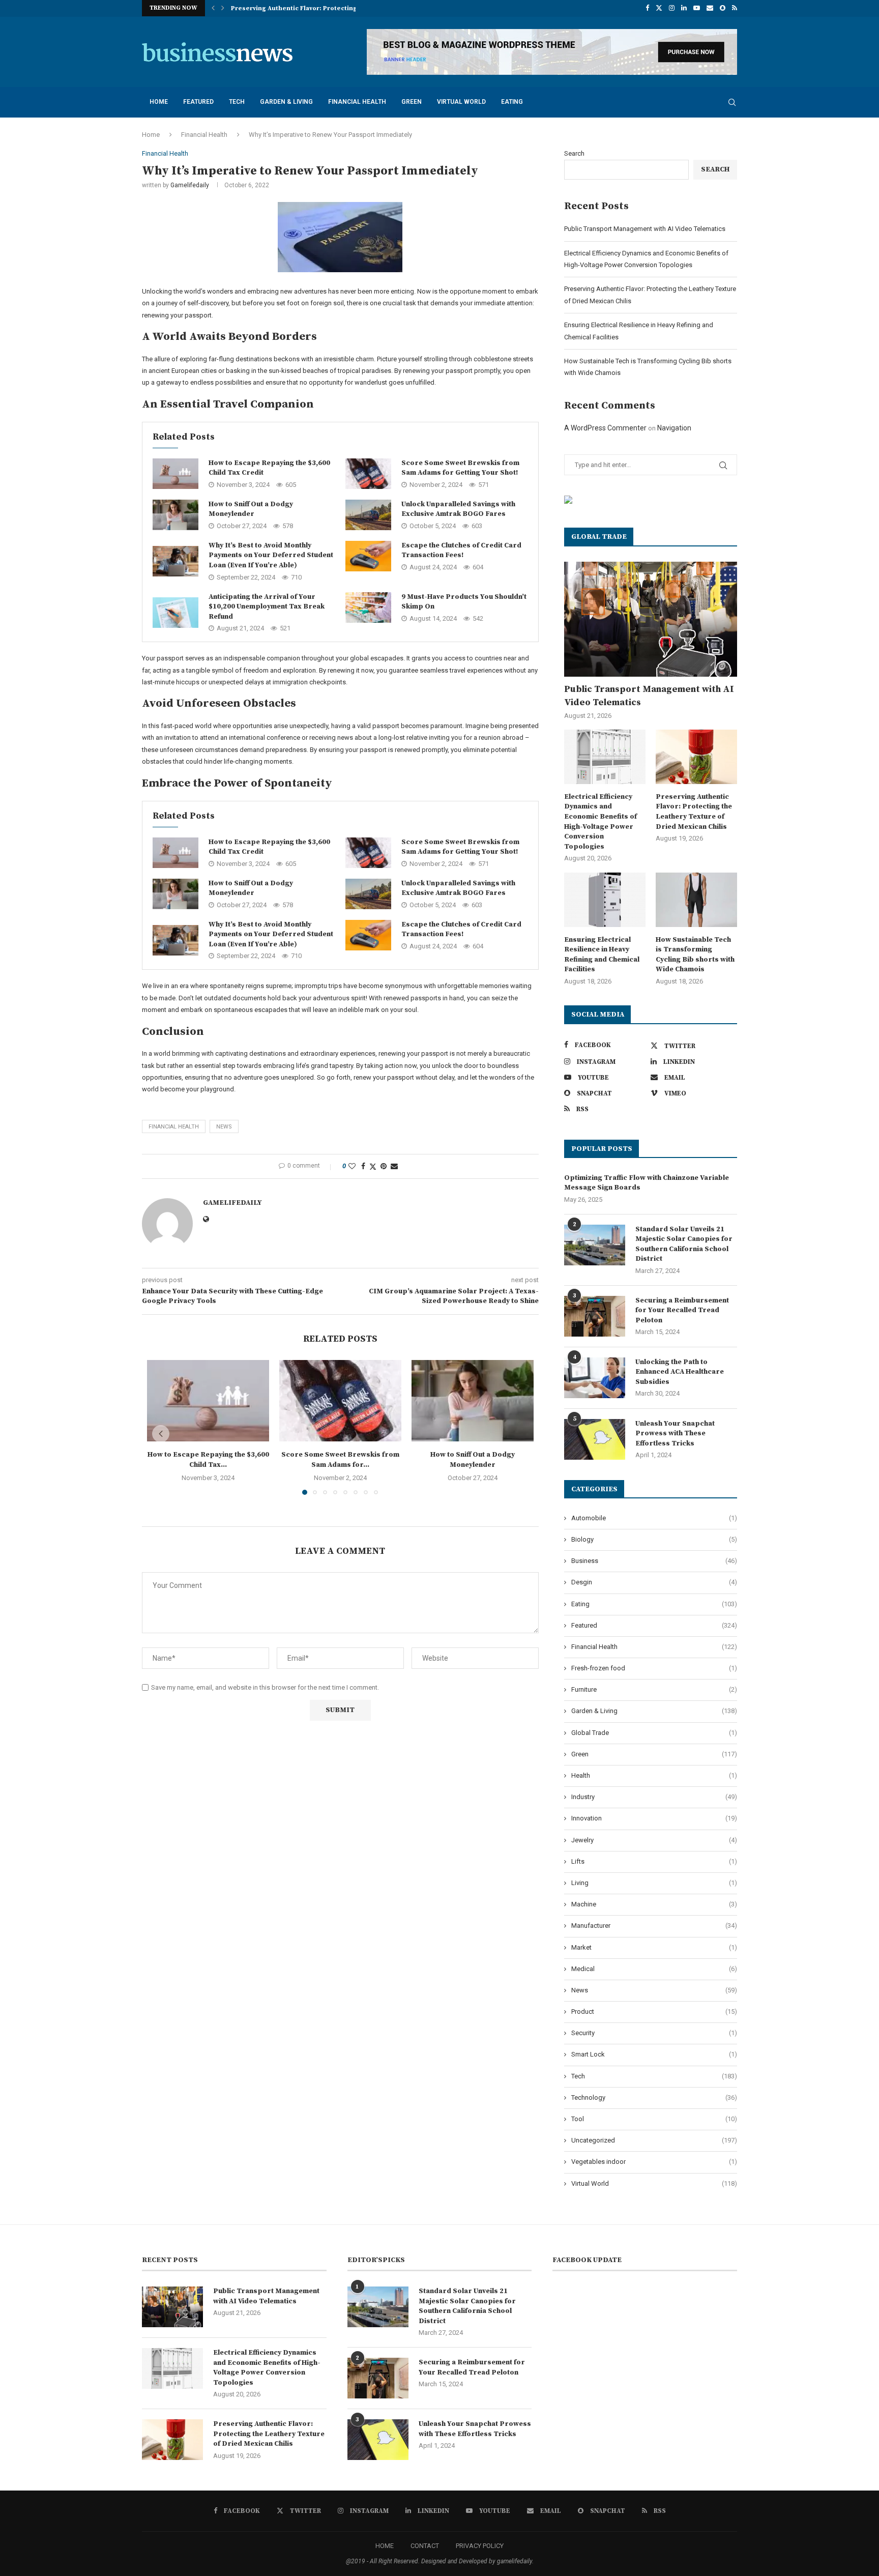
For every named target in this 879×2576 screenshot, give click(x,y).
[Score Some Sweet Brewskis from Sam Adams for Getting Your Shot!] (368, 474)
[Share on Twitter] (373, 1166)
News (654, 1990)
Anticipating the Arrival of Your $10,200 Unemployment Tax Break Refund (267, 607)
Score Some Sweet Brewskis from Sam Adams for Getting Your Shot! (460, 468)
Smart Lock (654, 2054)
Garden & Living (286, 102)
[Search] (732, 102)
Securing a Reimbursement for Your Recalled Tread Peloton (682, 1310)
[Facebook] (647, 8)
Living (654, 1883)
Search (574, 153)
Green (412, 102)
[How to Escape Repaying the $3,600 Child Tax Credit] (175, 474)
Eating (512, 102)
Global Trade (654, 1733)
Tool (654, 2119)
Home (159, 102)
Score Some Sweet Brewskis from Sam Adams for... (340, 1460)
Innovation (654, 1818)
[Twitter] (659, 8)
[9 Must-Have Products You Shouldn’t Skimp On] (368, 607)
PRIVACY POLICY (480, 2546)
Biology (654, 1539)
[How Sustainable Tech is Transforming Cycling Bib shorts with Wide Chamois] (696, 900)
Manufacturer (654, 1926)
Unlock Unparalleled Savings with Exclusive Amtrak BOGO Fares (458, 509)
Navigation (674, 428)
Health (654, 1775)
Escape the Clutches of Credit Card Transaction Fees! (461, 551)
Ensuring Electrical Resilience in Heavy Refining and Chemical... (331, 8)
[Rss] (735, 8)
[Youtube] (697, 8)
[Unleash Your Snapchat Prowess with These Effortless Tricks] (595, 1439)
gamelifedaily (190, 185)
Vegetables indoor (654, 2162)
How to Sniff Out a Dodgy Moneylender (251, 509)
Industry (654, 1797)
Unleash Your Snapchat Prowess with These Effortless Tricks (675, 1434)
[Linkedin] (684, 8)
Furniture (654, 1689)
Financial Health (357, 102)
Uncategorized (654, 2140)
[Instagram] (672, 8)
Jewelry (654, 1840)
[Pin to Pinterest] (384, 1166)
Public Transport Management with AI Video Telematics (645, 229)
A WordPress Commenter (605, 428)
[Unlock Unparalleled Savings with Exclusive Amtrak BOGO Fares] (368, 515)
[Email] (710, 8)
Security (654, 2033)
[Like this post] (352, 1166)
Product (654, 2011)
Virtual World (461, 102)
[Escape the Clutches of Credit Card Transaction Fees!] (368, 556)
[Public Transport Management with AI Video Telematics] (651, 619)
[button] (213, 8)
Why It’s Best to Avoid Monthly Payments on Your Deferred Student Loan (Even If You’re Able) (271, 555)
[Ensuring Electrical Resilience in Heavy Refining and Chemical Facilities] (605, 900)
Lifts (654, 1861)
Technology (654, 2097)
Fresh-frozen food (654, 1668)
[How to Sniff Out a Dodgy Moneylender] (175, 515)
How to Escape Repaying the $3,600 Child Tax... (208, 1460)
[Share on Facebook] (363, 1166)
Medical (654, 1969)
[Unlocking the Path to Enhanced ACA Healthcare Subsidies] (595, 1378)
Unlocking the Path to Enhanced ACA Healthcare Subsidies (680, 1372)
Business (654, 1561)
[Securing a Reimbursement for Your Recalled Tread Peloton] (595, 1316)
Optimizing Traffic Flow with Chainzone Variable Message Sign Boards (647, 1183)
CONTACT (425, 2546)
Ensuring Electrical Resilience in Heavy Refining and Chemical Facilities (602, 955)
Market (654, 1947)
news (224, 1127)
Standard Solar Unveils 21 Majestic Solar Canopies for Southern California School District (684, 1244)
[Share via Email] (394, 1166)
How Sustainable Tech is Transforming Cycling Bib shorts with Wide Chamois (695, 955)
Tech (237, 102)
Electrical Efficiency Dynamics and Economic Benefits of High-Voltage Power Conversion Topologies (600, 822)
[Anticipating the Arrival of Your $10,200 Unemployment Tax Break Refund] (175, 613)
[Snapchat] (723, 8)
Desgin (654, 1582)
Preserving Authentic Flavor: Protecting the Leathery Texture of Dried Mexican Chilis (694, 812)
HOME (385, 2546)
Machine (654, 1904)
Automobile (654, 1518)
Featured (198, 102)
